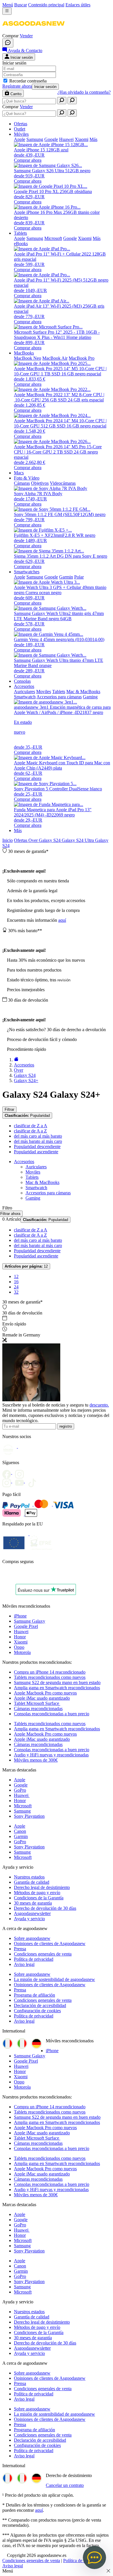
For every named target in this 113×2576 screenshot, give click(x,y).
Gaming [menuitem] (90, 697)
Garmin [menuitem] (66, 577)
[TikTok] (34, 1481)
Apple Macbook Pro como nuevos (45, 1693)
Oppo (19, 1647)
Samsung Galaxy (30, 1621)
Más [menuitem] (93, 139)
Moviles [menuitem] (44, 692)
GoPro (20, 1790)
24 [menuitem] (16, 1287)
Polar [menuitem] (79, 577)
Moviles (33, 1172)
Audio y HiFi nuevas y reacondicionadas (51, 1755)
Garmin (21, 1836)
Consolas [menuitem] (22, 681)
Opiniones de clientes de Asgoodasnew (50, 1944)
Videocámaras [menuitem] (63, 483)
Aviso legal (24, 1964)
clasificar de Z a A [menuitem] (31, 1126)
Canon (20, 1831)
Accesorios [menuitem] (24, 686)
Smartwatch (36, 1188)
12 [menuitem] (16, 1276)
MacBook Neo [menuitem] (28, 358)
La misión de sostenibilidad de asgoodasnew (54, 1979)
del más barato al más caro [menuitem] (38, 1141)
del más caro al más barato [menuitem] (38, 1136)
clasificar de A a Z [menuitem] (30, 1131)
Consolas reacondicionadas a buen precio (52, 1714)
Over (34, 840)
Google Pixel (26, 1626)
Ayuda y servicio (29, 1919)
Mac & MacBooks (42, 1182)
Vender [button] (26, 36)
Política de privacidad (34, 1959)
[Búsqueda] (62, 101)
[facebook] (9, 1472)
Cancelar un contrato (65, 2485)
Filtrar (9, 1109)
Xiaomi (21, 1642)
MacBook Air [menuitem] (55, 358)
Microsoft (23, 1806)
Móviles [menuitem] (21, 134)
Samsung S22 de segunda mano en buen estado (57, 1682)
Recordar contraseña (28, 81)
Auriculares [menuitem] (24, 692)
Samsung (22, 1811)
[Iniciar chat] (8, 43)
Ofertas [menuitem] (21, 124)
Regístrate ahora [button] (17, 86)
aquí (62, 920)
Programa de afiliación (34, 1995)
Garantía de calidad (32, 1882)
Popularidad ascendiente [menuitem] (36, 1152)
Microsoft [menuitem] (53, 238)
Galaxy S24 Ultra (78, 840)
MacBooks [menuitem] (24, 353)
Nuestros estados (29, 1877)
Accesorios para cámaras (48, 1193)
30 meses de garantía (33, 1903)
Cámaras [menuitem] (22, 483)
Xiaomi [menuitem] (82, 139)
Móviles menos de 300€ (36, 1760)
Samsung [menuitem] (35, 139)
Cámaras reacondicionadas (38, 1709)
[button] (33, 31)
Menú (8, 5)
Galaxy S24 (50, 840)
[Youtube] (21, 1472)
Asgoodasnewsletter (32, 1913)
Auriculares (36, 1167)
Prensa (20, 1949)
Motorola (22, 1652)
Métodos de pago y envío (37, 1893)
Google (21, 1785)
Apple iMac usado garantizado (42, 1698)
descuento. (99, 1405)
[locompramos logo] (4, 1577)
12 (26, 1266)
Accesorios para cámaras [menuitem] (59, 697)
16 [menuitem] (16, 1282)
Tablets (32, 1177)
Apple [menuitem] (20, 139)
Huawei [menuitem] (66, 139)
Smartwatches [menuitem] (27, 572)
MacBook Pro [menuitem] (82, 358)
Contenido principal (46, 5)
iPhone (20, 1616)
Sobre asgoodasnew (32, 1938)
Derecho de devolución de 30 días (45, 1908)
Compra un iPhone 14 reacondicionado (50, 1672)
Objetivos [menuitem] (40, 483)
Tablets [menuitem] (20, 233)
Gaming (33, 1198)
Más (18, 830)
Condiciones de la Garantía (39, 1898)
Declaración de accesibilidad (40, 2005)
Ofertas (21, 840)
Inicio (8, 840)
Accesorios (24, 1162)
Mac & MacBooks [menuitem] (83, 692)
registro (66, 1426)
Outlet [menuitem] (20, 129)
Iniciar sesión (45, 87)
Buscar (21, 5)
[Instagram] (9, 1481)
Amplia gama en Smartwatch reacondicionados (57, 1688)
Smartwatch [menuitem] (25, 697)
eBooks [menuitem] (21, 244)
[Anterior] (16, 1060)
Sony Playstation (29, 1816)
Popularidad (27, 1116)
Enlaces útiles (78, 5)
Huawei (21, 1632)
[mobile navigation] (7, 11)
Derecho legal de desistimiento (42, 1887)
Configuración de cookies (37, 2011)
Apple (20, 1780)
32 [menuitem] (16, 1292)
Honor (20, 1637)
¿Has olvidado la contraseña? (84, 92)
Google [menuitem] (51, 139)
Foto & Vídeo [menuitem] (27, 478)
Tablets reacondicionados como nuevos (50, 1677)
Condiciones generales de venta (43, 1954)
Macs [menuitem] (19, 473)
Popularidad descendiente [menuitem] (37, 1146)
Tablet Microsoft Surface (37, 1703)
